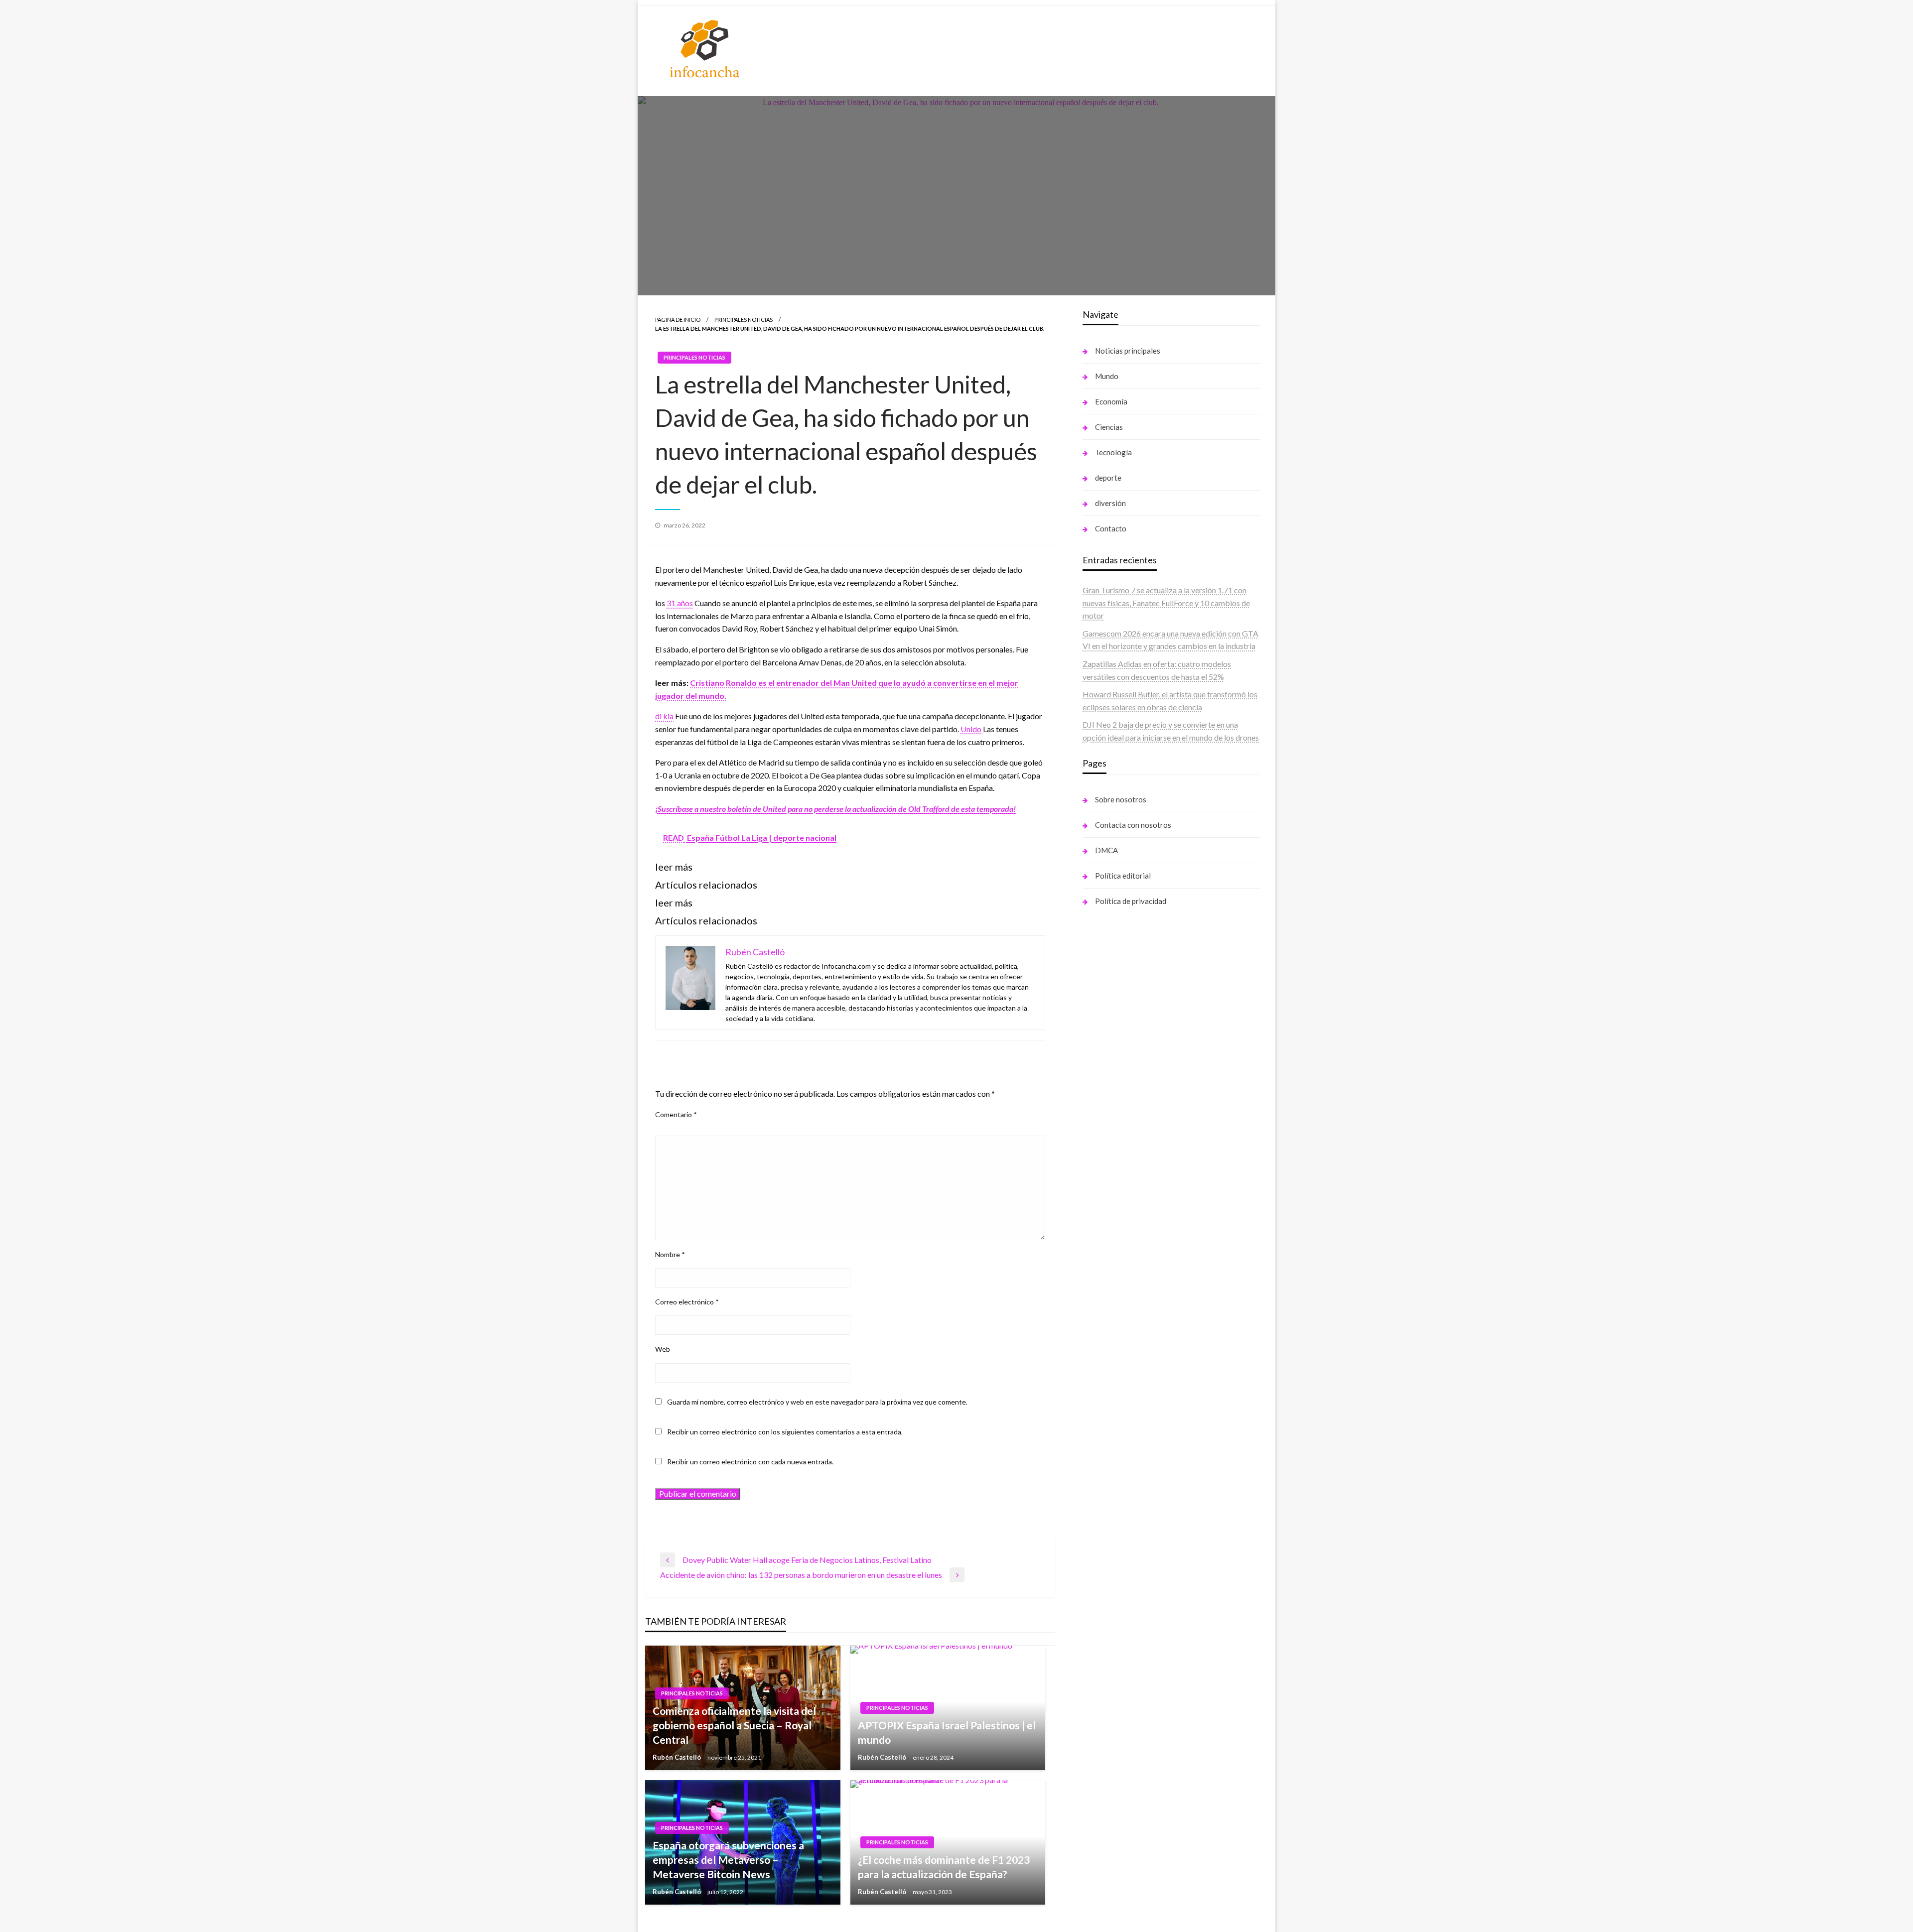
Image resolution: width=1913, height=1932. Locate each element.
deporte (1108, 478)
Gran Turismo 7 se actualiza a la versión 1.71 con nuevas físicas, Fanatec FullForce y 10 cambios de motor (1166, 603)
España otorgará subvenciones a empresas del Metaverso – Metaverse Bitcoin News (728, 1860)
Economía (1111, 401)
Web (663, 1349)
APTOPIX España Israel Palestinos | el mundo (947, 1732)
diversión (1110, 503)
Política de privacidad (1131, 901)
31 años (680, 603)
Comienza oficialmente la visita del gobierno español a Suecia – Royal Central (734, 1725)
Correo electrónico (687, 1302)
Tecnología (1113, 452)
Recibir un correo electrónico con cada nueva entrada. (750, 1462)
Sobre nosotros (1121, 799)
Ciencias (1109, 427)
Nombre (670, 1254)
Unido (971, 729)
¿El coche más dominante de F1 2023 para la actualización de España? (944, 1867)
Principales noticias (744, 320)
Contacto (1111, 528)
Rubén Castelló (678, 1757)
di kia (664, 716)
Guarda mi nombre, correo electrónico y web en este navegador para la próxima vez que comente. (817, 1402)
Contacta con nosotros (1133, 825)
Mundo (1107, 376)
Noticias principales (1128, 351)
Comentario (676, 1114)
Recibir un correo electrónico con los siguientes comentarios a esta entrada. (785, 1432)
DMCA (1106, 850)
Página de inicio (678, 320)
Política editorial (1123, 876)
